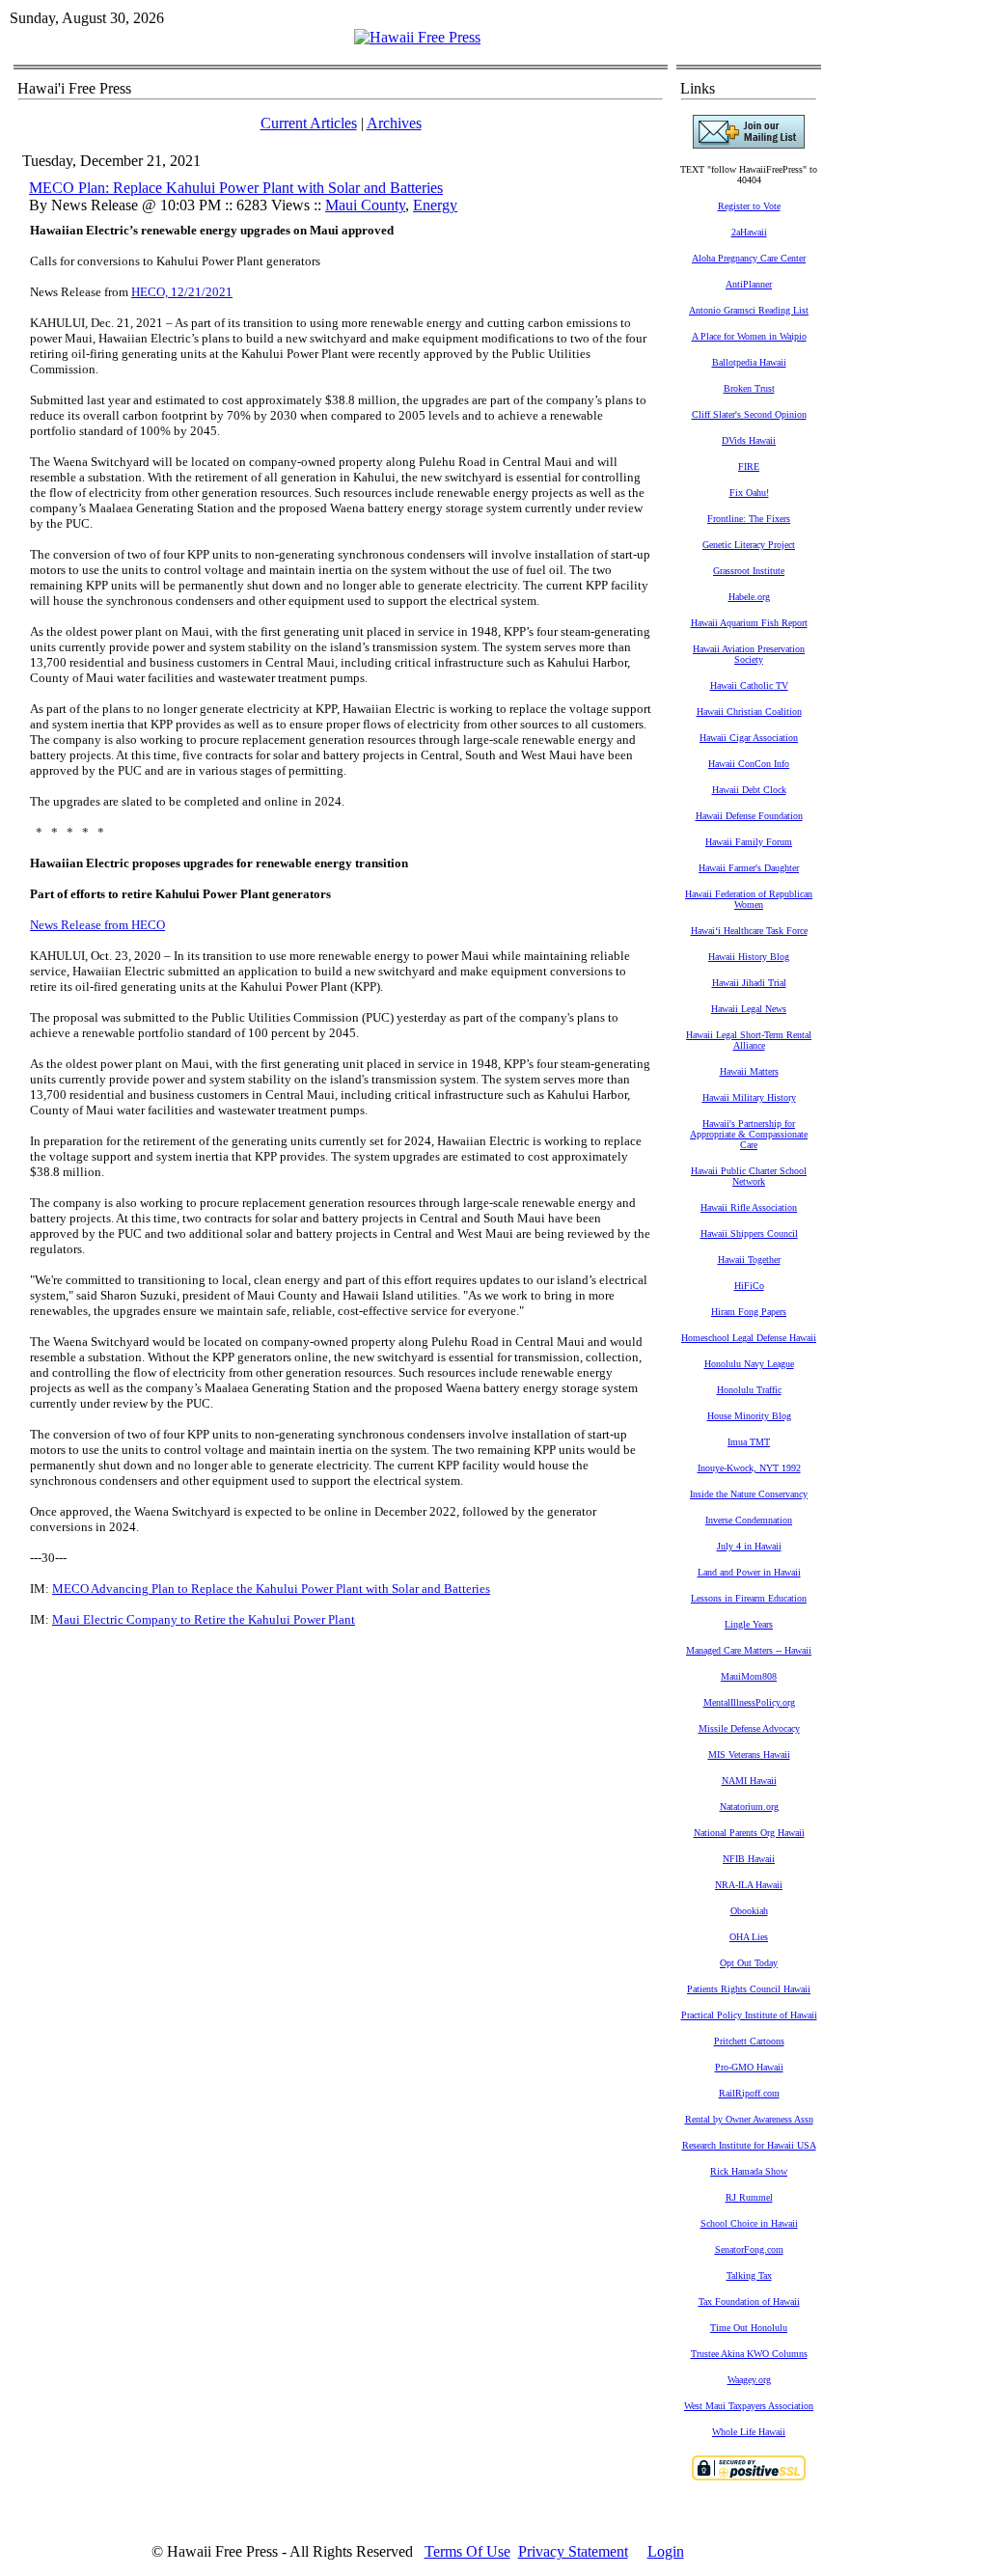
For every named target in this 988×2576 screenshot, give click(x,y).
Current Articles (309, 123)
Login (666, 2551)
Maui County (365, 205)
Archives (394, 123)
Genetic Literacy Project (749, 545)
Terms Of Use (467, 2551)
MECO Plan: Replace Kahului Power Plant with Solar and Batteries (236, 188)
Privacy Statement (573, 2551)
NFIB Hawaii (749, 1859)
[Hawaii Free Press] (417, 37)
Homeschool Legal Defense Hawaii (749, 1338)
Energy (435, 205)
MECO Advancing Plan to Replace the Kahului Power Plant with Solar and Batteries (271, 1589)
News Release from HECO (97, 925)
